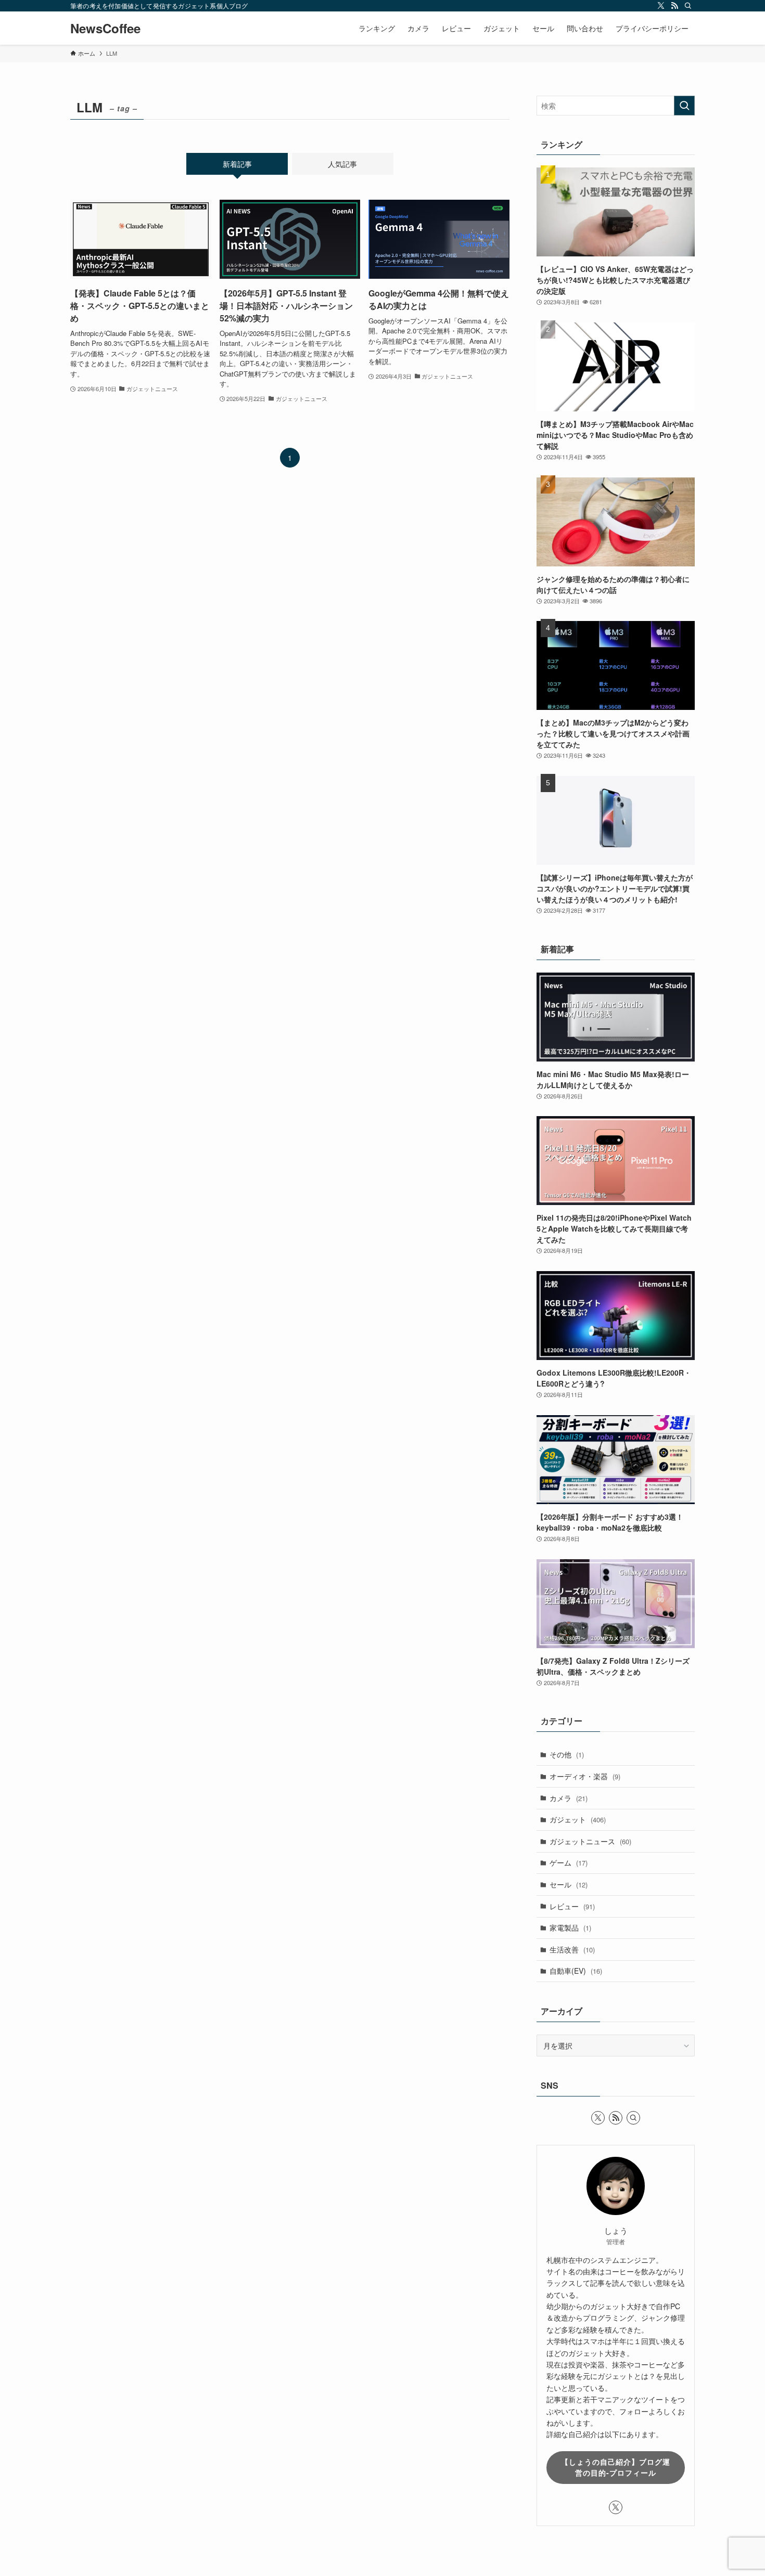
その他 (567, 1754)
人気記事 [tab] (342, 164)
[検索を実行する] (684, 106)
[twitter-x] (661, 6)
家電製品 (570, 1927)
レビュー (572, 1906)
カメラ (569, 1798)
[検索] (688, 6)
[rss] (674, 6)
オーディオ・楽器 (585, 1776)
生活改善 (572, 1949)
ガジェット (578, 1819)
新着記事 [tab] (237, 164)
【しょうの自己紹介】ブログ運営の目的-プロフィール (616, 2467)
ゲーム (569, 1862)
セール (569, 1884)
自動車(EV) (576, 1971)
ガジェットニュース (590, 1841)
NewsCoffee (105, 28)
